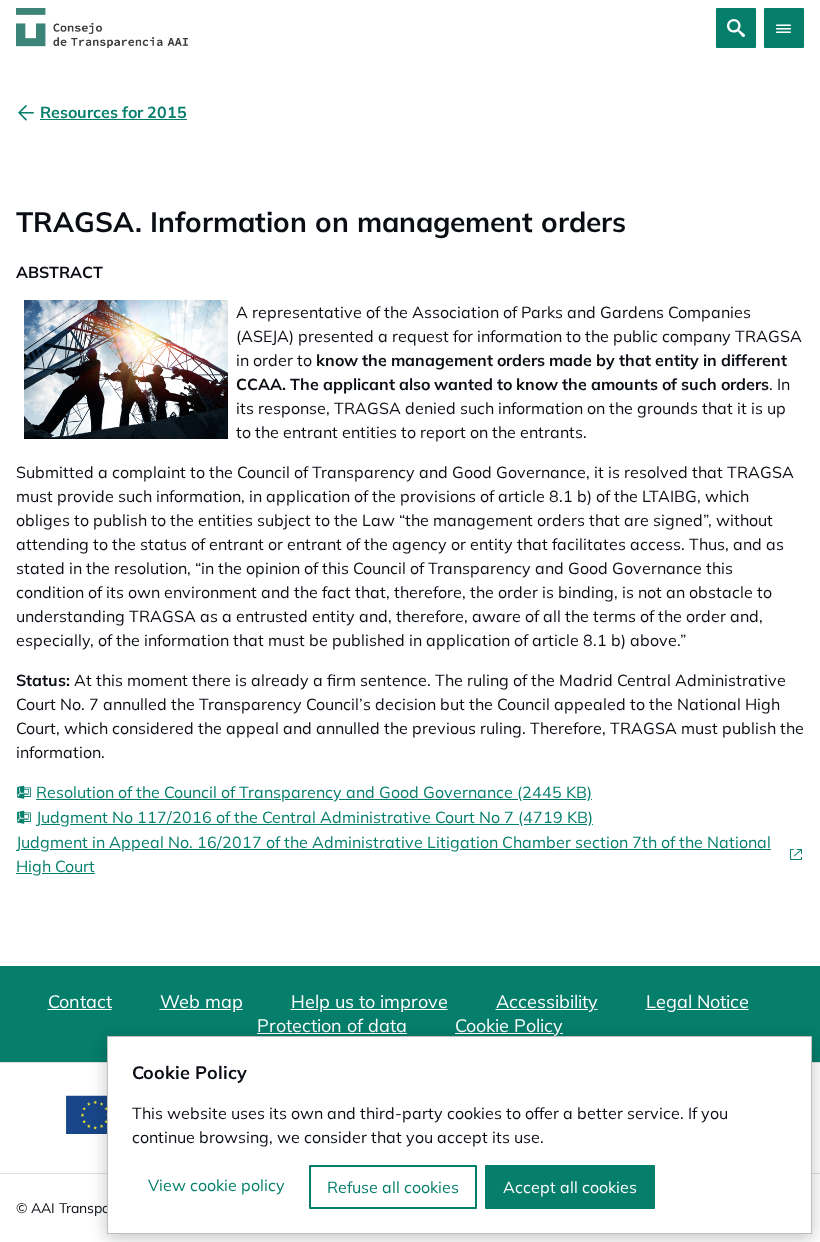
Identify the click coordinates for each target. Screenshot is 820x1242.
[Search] (736, 28)
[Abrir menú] (784, 28)
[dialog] (459, 1135)
